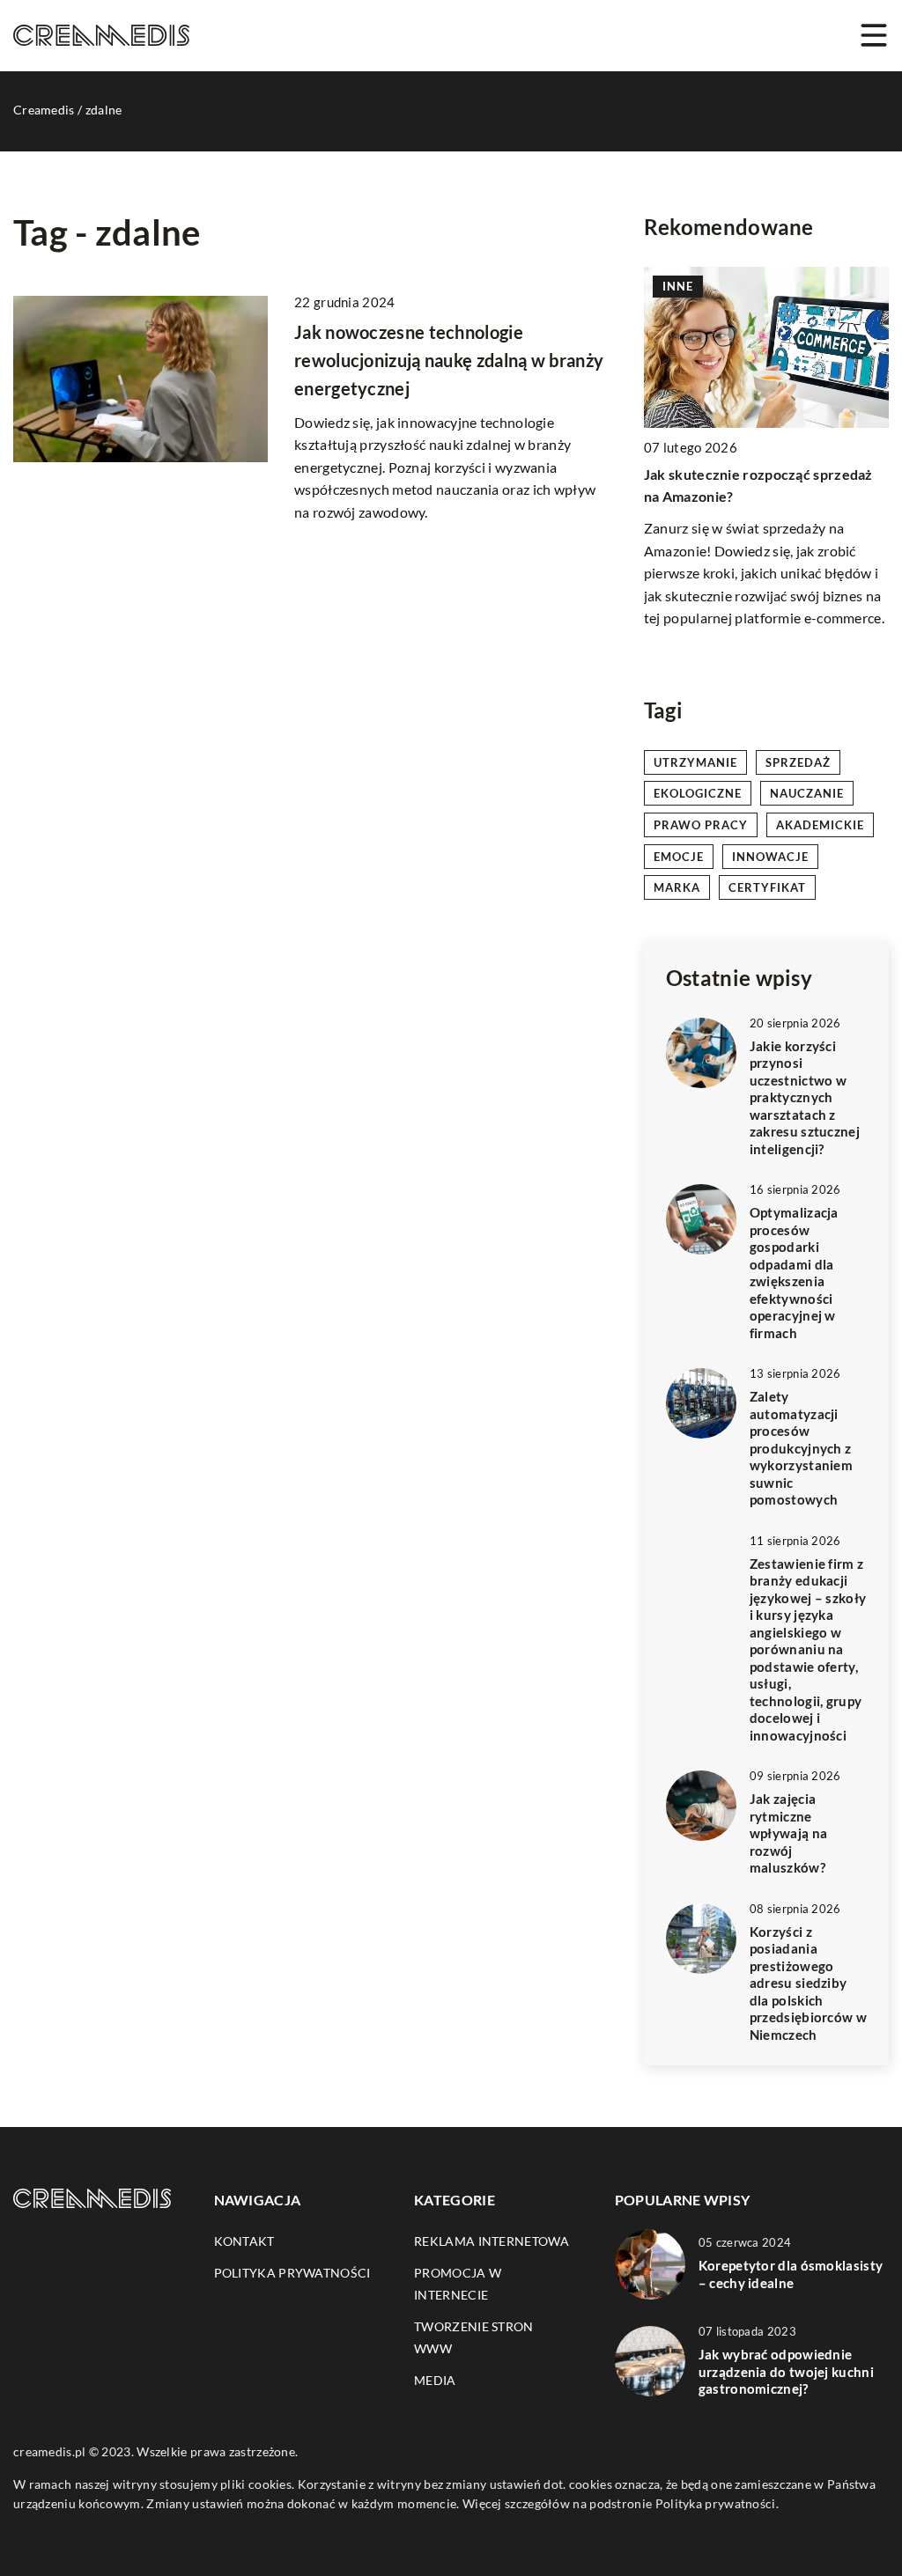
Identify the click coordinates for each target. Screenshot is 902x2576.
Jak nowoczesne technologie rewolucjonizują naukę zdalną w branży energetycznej (449, 360)
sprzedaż (798, 762)
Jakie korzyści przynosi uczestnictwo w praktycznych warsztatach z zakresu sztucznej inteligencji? (805, 1097)
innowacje (770, 857)
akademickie (820, 825)
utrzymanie (695, 762)
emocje (679, 857)
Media (435, 2380)
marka (677, 887)
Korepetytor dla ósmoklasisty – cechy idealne (791, 2274)
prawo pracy (701, 825)
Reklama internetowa (492, 2241)
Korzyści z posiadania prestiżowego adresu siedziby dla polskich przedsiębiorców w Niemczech (808, 1983)
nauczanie (807, 793)
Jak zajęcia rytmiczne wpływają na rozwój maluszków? (788, 1833)
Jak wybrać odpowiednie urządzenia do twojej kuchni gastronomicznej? (786, 2371)
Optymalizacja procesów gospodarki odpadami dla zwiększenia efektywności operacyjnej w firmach (794, 1273)
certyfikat (767, 887)
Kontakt (244, 2241)
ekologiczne (698, 793)
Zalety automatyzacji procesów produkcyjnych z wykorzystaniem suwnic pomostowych (801, 1448)
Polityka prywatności (292, 2273)
